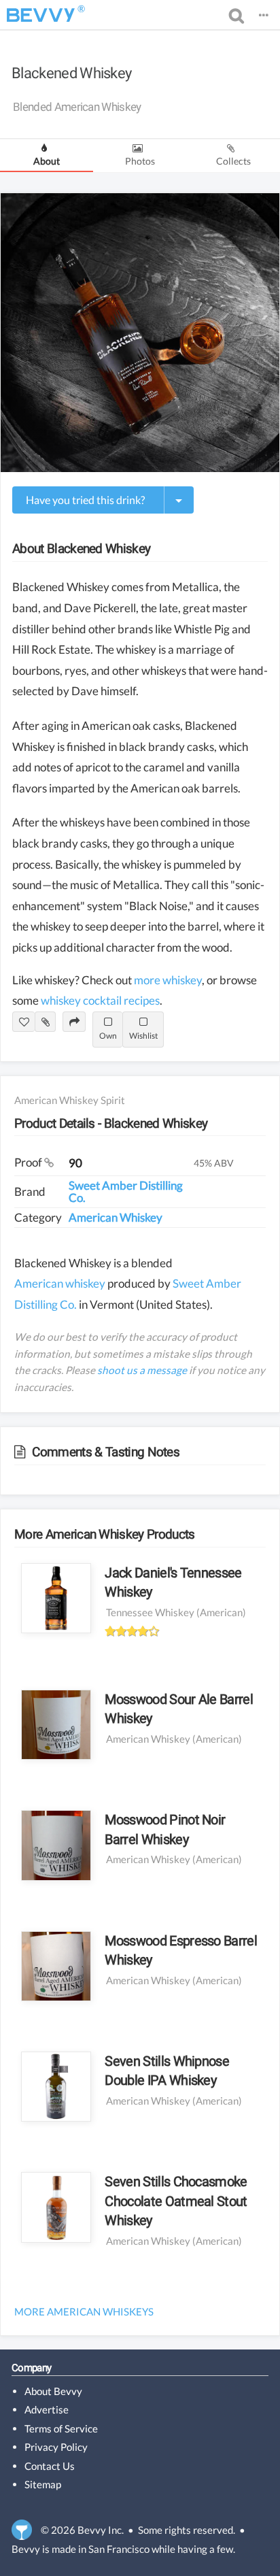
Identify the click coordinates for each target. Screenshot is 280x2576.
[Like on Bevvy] (23, 1022)
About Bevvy (53, 2391)
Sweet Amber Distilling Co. (126, 1191)
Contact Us (50, 2466)
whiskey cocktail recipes (100, 1000)
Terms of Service (61, 2428)
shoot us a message (142, 1370)
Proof (29, 1162)
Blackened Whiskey (71, 73)
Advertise (47, 2409)
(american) (221, 1612)
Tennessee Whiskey (150, 1612)
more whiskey (168, 980)
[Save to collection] (45, 1022)
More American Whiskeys (84, 2311)
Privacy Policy (56, 2447)
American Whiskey (116, 1217)
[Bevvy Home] (41, 15)
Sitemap (43, 2484)
